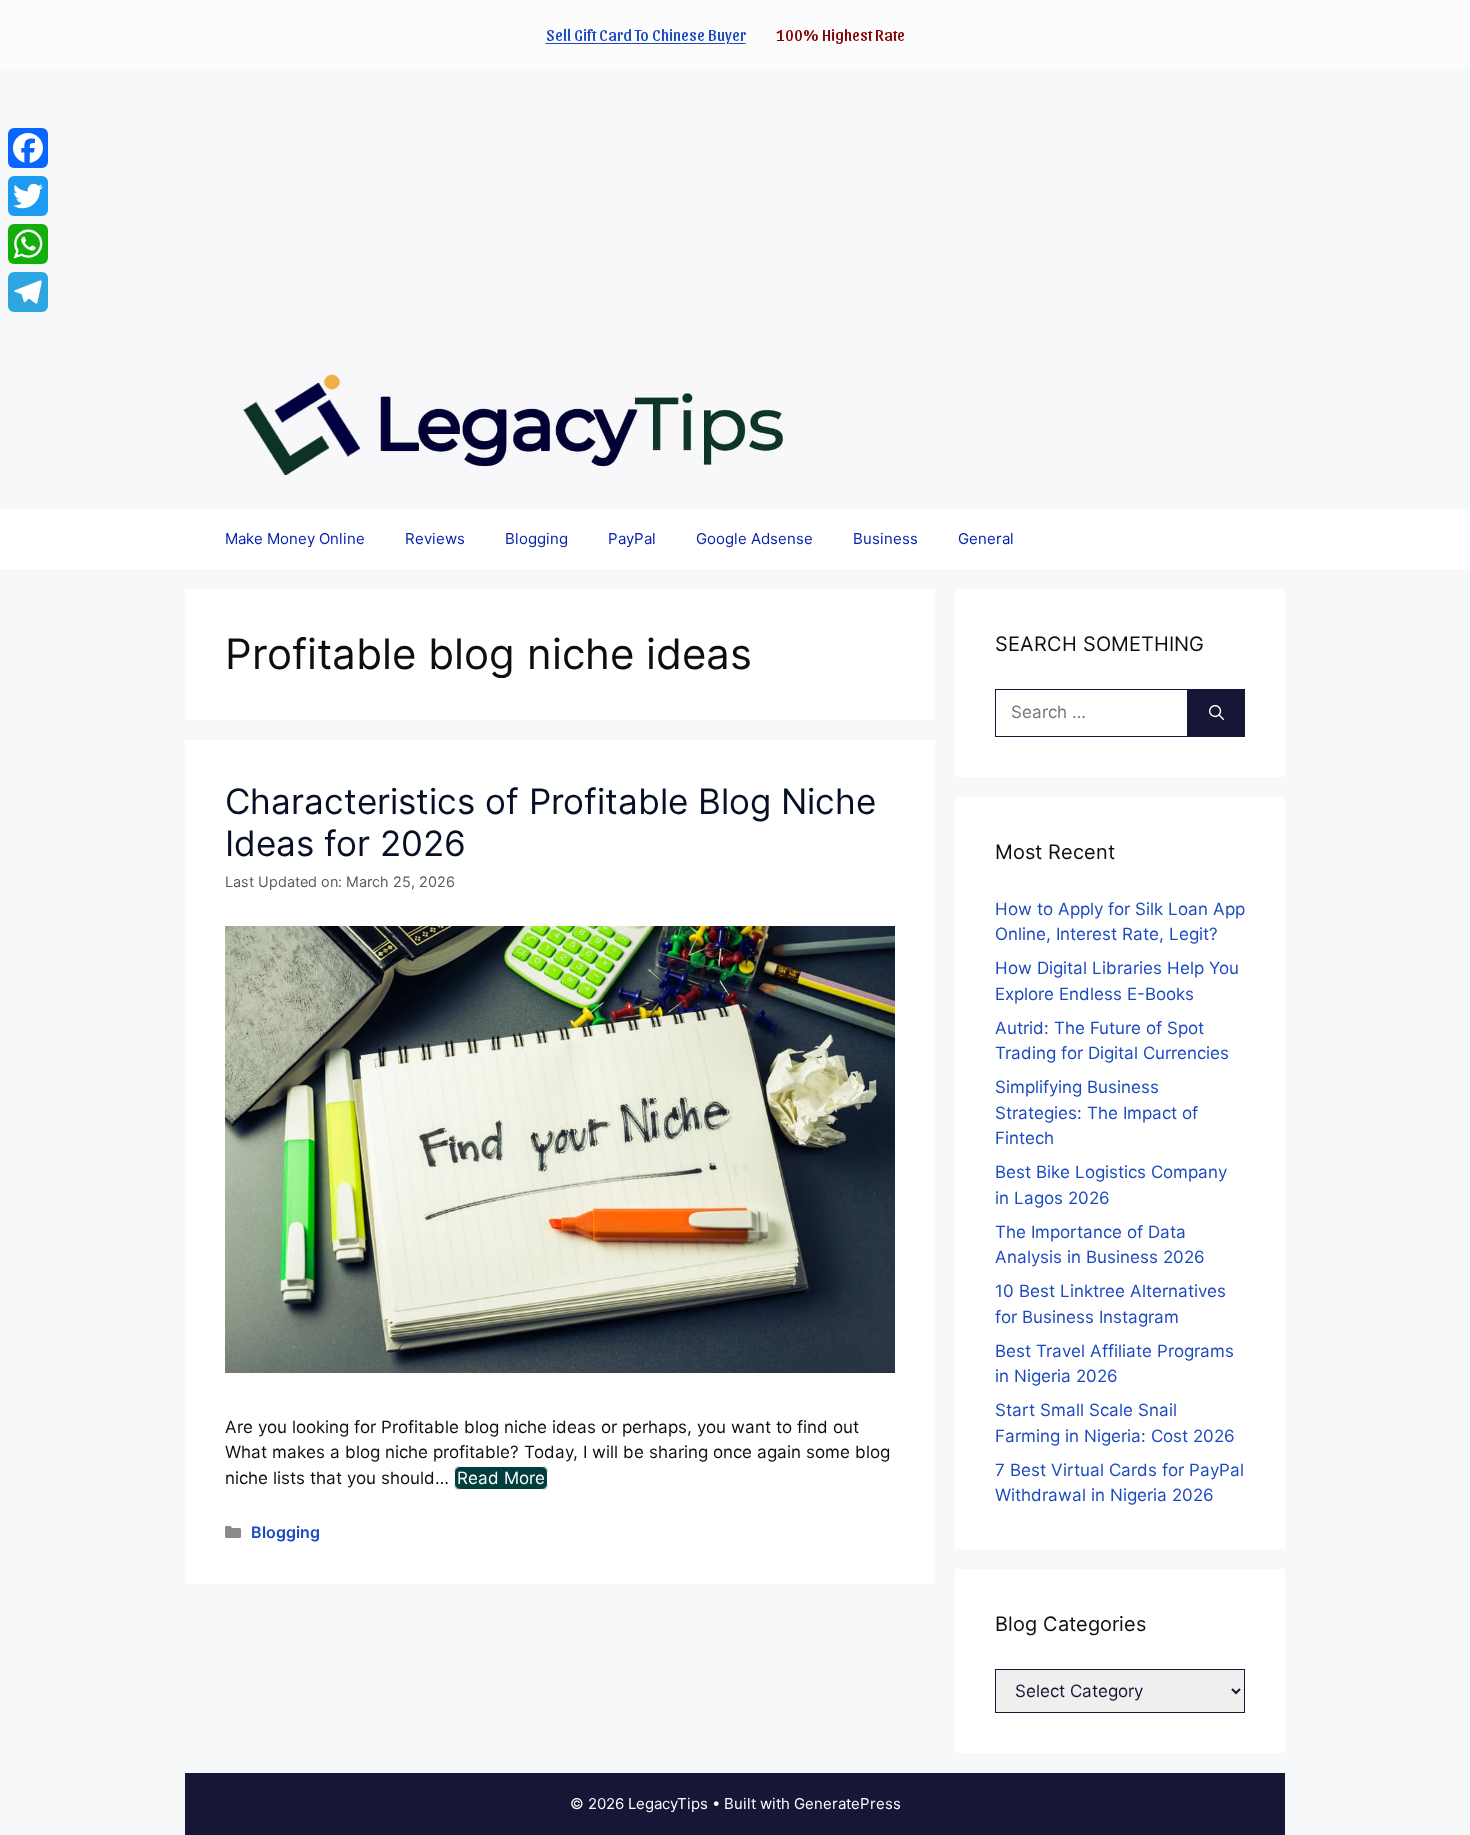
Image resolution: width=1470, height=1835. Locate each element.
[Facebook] (28, 148)
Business (885, 538)
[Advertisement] (600, 209)
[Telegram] (28, 292)
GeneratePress (847, 1803)
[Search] (1216, 713)
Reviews (435, 538)
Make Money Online (295, 538)
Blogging (536, 538)
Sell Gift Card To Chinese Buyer (646, 34)
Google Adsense (754, 538)
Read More (501, 1478)
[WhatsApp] (28, 244)
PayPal (632, 538)
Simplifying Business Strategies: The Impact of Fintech (1096, 1112)
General (986, 538)
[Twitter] (28, 196)
